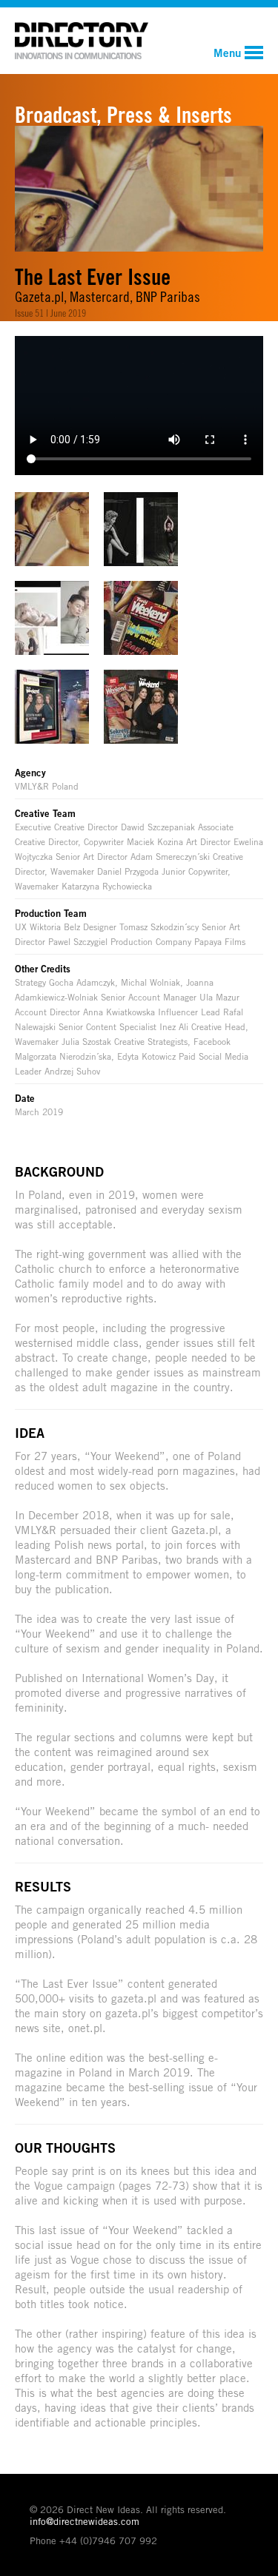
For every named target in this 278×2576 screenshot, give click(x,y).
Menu (227, 53)
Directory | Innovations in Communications (82, 41)
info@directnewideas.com (85, 2521)
